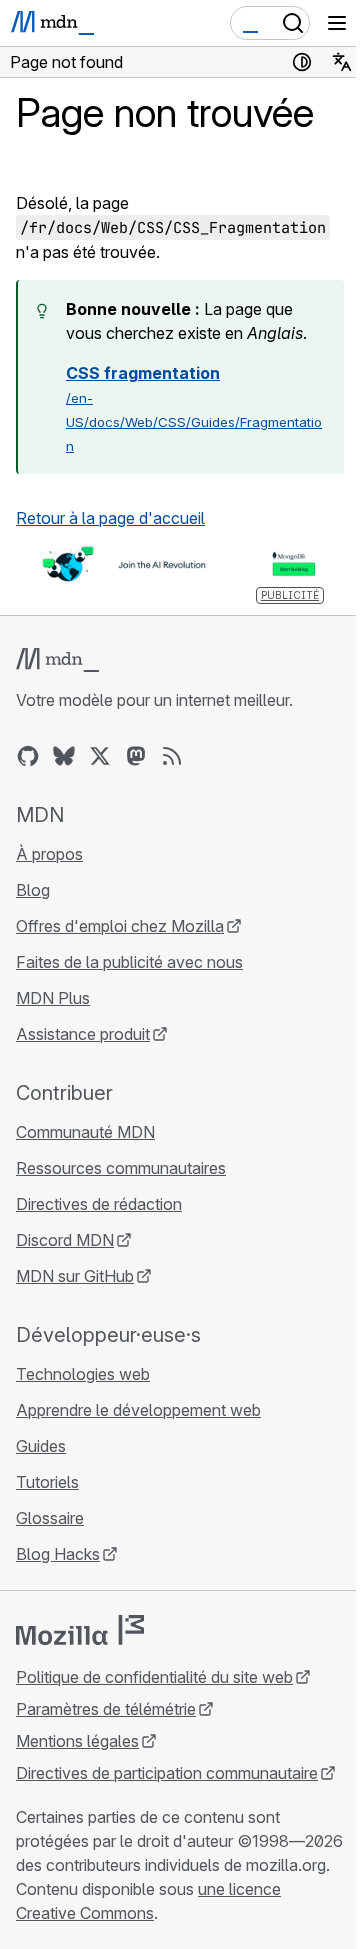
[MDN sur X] (100, 756)
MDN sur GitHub (75, 1276)
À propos (49, 854)
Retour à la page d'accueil (110, 518)
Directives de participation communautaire (167, 1773)
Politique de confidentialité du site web (154, 1677)
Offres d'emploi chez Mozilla (120, 926)
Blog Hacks (58, 1554)
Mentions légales (77, 1741)
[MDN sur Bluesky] (64, 756)
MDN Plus (53, 998)
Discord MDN (65, 1240)
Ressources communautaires (121, 1168)
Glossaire (50, 1518)
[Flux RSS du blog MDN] (172, 756)
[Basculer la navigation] (337, 23)
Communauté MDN (85, 1132)
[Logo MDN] (57, 660)
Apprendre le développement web (138, 1410)
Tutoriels (47, 1482)
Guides (41, 1446)
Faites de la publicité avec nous (129, 962)
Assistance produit (83, 1034)
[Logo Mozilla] (80, 1630)
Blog (33, 890)
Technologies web (83, 1374)
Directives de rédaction (99, 1204)
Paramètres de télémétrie (106, 1709)
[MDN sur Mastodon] (136, 756)
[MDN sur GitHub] (28, 756)
